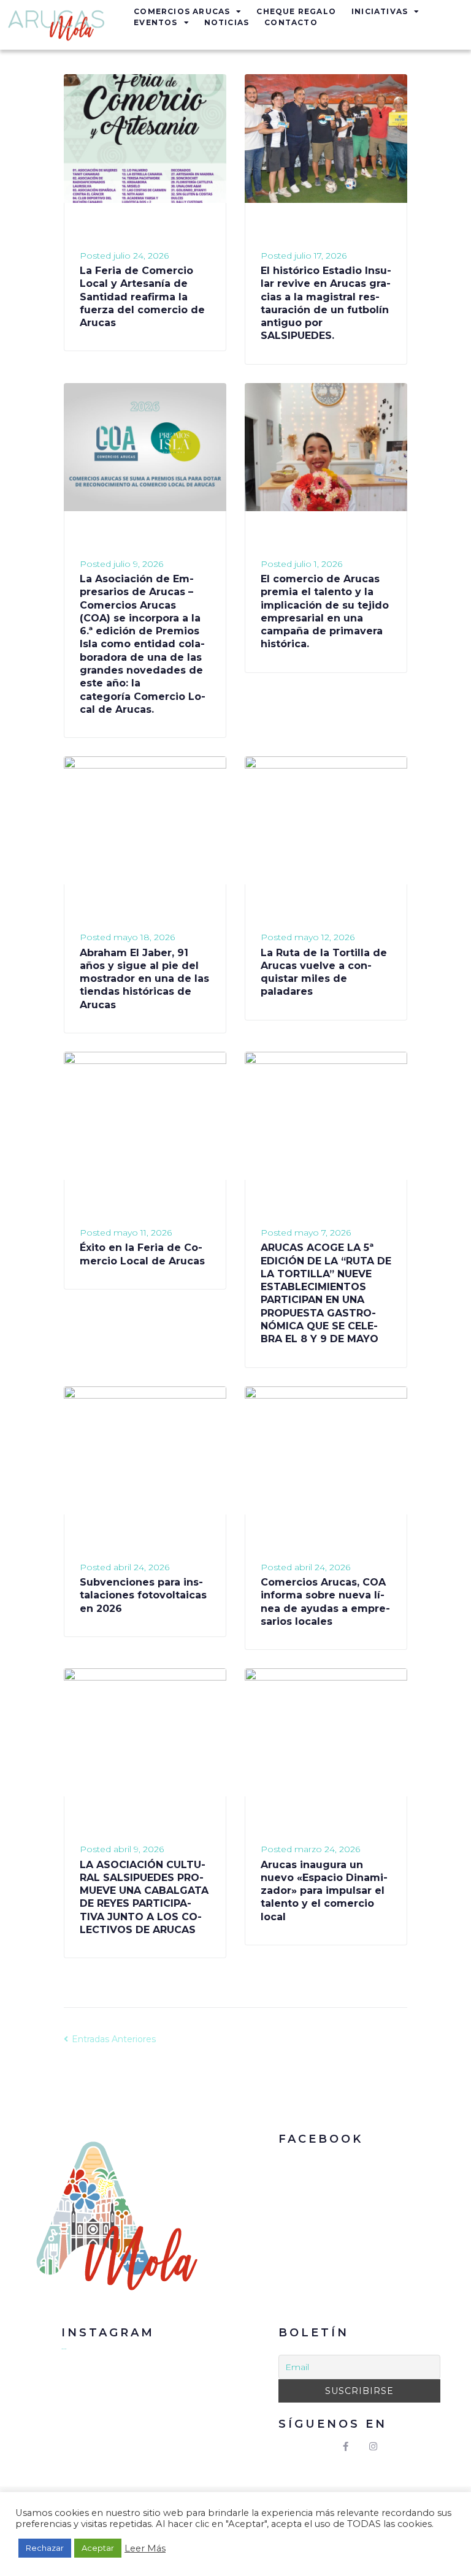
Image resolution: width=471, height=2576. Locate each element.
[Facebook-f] (346, 2447)
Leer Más (145, 2548)
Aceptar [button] (98, 2548)
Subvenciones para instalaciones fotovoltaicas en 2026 (143, 1595)
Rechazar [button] (45, 2548)
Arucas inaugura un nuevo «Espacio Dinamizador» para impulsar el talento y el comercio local (324, 1891)
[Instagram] (373, 2447)
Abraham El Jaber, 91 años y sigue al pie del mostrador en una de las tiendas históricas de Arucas (144, 979)
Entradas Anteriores (110, 2039)
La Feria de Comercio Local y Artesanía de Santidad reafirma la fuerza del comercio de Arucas (142, 297)
